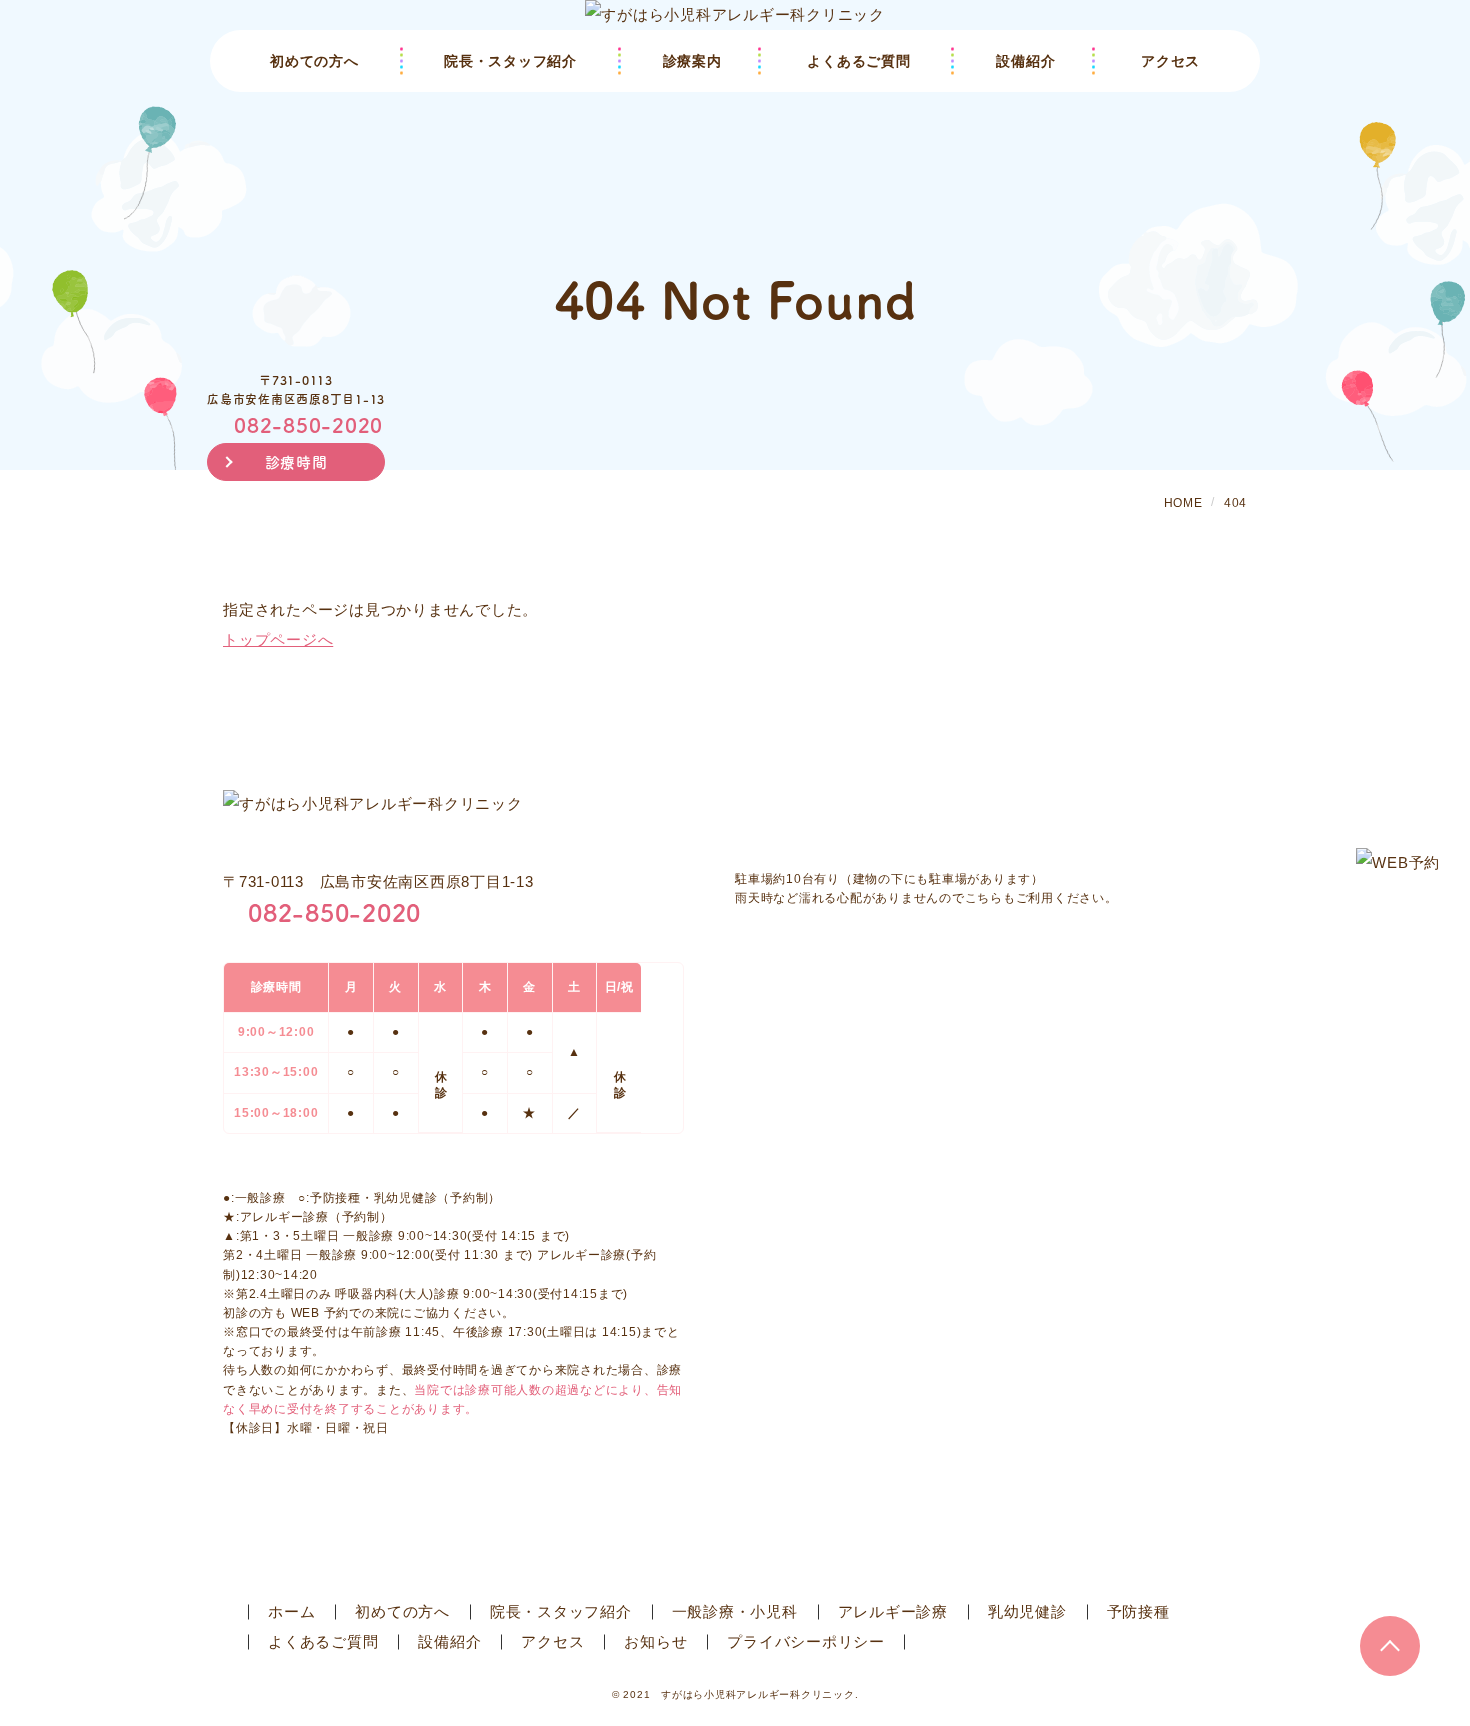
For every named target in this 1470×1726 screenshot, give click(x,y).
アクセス (1170, 61)
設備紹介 (1025, 61)
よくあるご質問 (858, 61)
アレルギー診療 (893, 1611)
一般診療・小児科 (735, 1611)
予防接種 (1138, 1611)
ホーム (291, 1611)
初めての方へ (314, 61)
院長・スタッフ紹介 (510, 61)
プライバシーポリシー (806, 1641)
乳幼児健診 (1027, 1611)
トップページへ (278, 639)
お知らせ (655, 1641)
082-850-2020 (308, 424)
